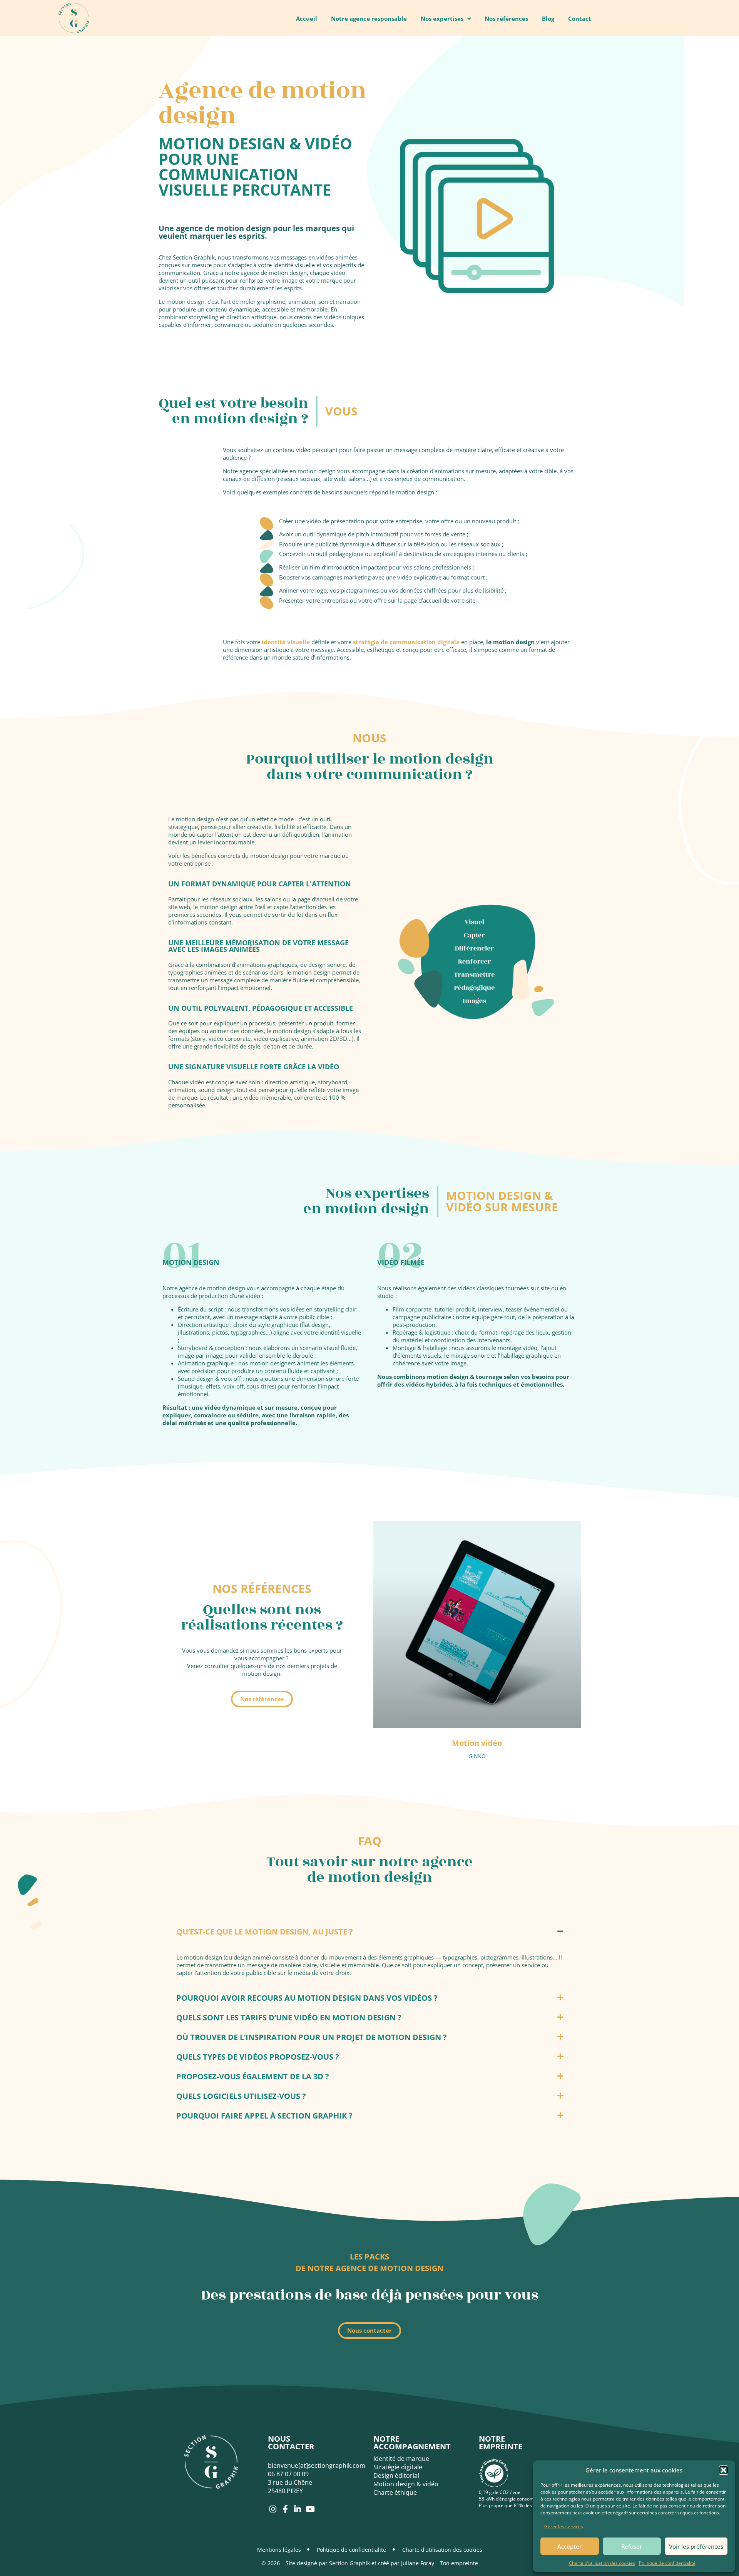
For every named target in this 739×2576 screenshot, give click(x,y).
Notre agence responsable (369, 18)
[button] (724, 2470)
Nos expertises (442, 18)
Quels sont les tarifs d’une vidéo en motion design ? (289, 2017)
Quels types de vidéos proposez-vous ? (258, 2057)
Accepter (569, 2546)
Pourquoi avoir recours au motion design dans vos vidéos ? (307, 1998)
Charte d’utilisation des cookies (602, 2563)
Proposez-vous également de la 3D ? (253, 2076)
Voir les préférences (696, 2546)
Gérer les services (564, 2527)
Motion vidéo (477, 1743)
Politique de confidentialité (667, 2563)
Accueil (307, 18)
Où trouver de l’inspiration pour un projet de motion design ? (312, 2037)
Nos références (506, 18)
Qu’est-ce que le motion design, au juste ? (265, 1932)
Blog (548, 18)
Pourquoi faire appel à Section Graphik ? (264, 2116)
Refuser (632, 2546)
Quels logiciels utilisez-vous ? (241, 2096)
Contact (580, 18)
